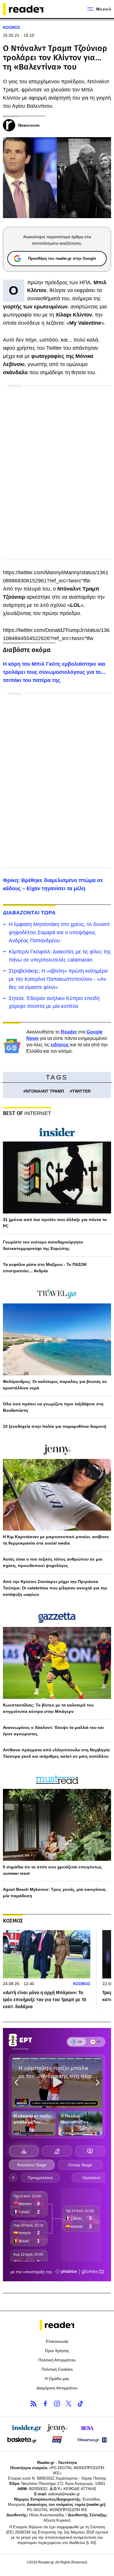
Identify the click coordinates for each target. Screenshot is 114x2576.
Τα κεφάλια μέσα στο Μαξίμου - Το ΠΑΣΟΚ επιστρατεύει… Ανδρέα (45, 1268)
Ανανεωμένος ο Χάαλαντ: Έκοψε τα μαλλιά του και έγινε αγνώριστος (53, 1731)
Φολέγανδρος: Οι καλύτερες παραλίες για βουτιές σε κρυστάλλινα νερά (55, 1385)
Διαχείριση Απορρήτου (57, 2388)
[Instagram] (57, 2404)
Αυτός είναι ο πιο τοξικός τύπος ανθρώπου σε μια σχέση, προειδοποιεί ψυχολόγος (53, 1562)
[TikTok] (80, 2404)
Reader (69, 1032)
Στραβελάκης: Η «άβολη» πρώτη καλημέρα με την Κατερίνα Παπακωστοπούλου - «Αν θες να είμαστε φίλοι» (58, 979)
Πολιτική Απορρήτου (57, 2360)
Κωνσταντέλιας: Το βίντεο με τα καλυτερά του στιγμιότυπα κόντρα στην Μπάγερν (48, 1708)
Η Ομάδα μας (57, 2379)
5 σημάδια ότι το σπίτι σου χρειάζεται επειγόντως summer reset (52, 1870)
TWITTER (81, 1091)
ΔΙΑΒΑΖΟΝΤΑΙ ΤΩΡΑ (29, 913)
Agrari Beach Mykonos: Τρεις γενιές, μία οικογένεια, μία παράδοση (55, 1893)
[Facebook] (45, 2404)
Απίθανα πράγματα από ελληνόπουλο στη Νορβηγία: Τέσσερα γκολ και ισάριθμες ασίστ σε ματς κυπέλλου (57, 1753)
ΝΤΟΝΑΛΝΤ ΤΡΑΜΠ (45, 1091)
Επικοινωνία (57, 2341)
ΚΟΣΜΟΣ (12, 27)
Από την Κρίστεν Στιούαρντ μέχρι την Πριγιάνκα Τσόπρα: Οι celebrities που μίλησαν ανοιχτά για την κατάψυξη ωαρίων (55, 1588)
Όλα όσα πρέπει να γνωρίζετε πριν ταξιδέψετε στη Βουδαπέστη (53, 1407)
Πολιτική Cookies (57, 2369)
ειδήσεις (60, 1045)
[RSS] (34, 2404)
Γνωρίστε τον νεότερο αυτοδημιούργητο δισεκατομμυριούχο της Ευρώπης (43, 1245)
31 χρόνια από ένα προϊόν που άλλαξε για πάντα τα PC (55, 1223)
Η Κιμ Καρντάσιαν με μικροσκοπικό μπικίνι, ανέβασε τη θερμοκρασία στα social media (56, 1540)
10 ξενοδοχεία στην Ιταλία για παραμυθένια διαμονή (55, 1426)
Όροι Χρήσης (57, 2351)
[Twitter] (69, 2404)
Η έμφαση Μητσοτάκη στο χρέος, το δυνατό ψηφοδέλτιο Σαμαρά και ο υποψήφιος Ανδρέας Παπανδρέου (59, 932)
